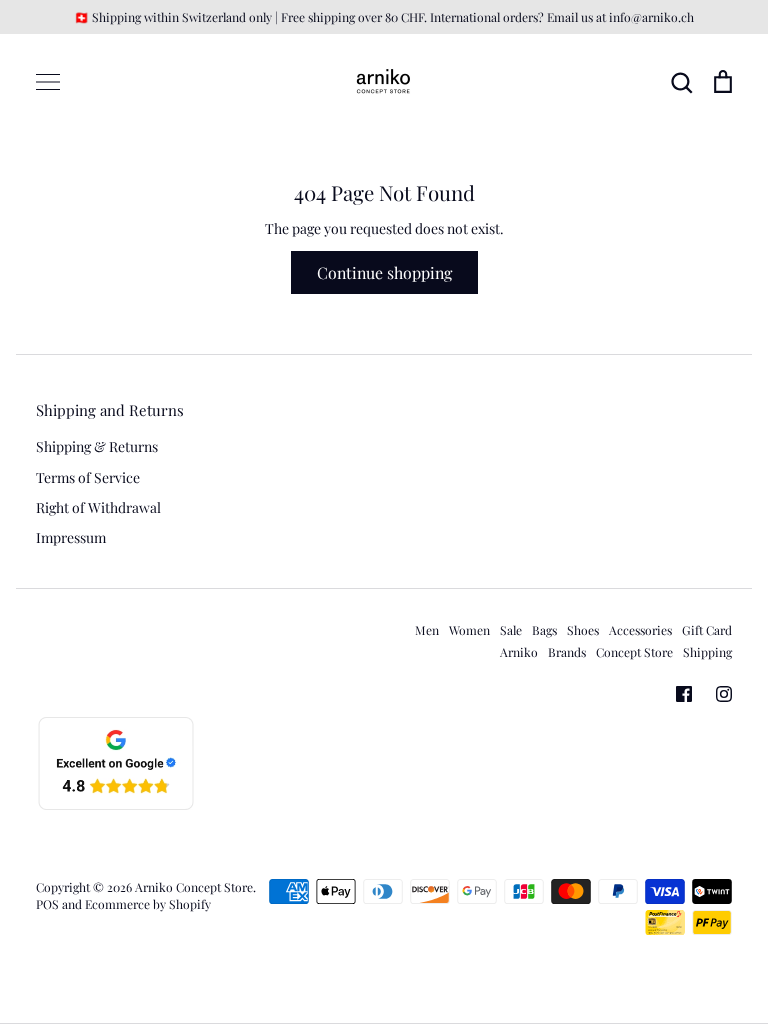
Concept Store (634, 652)
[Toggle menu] (48, 82)
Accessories (640, 630)
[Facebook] (684, 694)
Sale (511, 630)
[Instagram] (724, 694)
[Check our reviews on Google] (116, 806)
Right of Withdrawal (98, 507)
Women (469, 630)
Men (427, 630)
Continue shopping (384, 272)
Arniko (519, 652)
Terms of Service (88, 477)
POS (47, 904)
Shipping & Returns (97, 446)
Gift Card (707, 630)
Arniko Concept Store (194, 887)
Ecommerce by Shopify (148, 904)
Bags (544, 630)
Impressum (71, 537)
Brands (567, 652)
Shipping (707, 652)
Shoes (583, 630)
